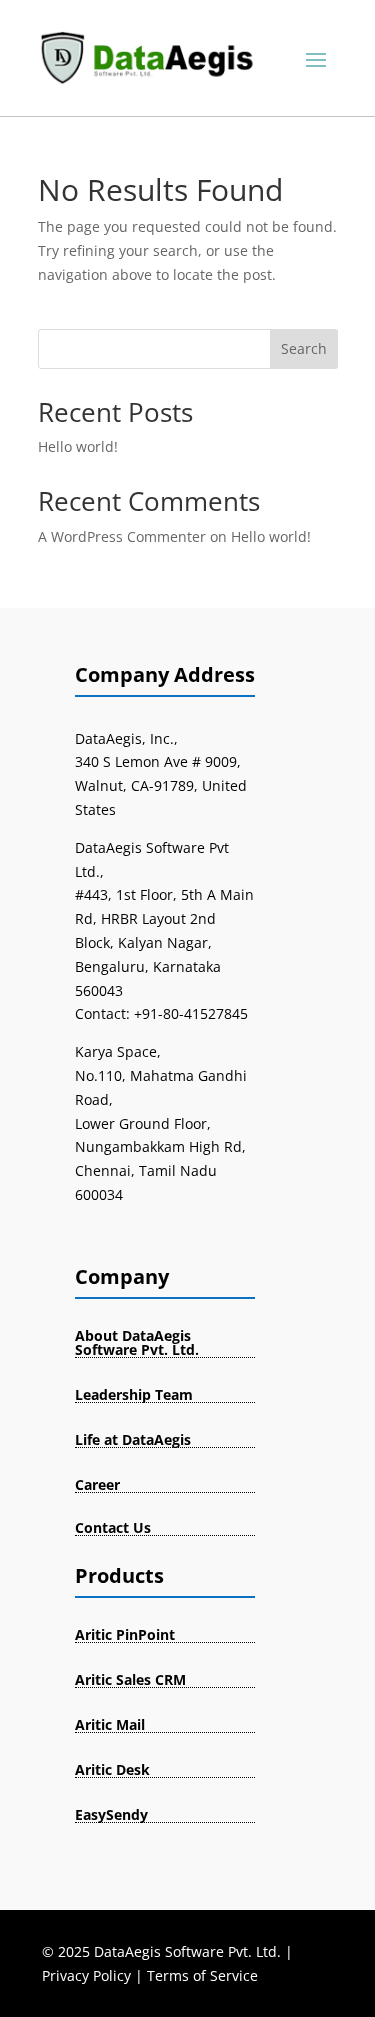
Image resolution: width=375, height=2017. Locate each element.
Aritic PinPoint (125, 1634)
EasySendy (111, 1814)
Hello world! (78, 446)
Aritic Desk (112, 1769)
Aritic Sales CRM (130, 1679)
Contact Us (113, 1527)
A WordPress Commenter (122, 536)
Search (304, 348)
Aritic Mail (110, 1724)
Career (97, 1484)
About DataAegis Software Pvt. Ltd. (137, 1342)
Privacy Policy (86, 1975)
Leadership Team (134, 1394)
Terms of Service (202, 1975)
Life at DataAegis (133, 1439)
